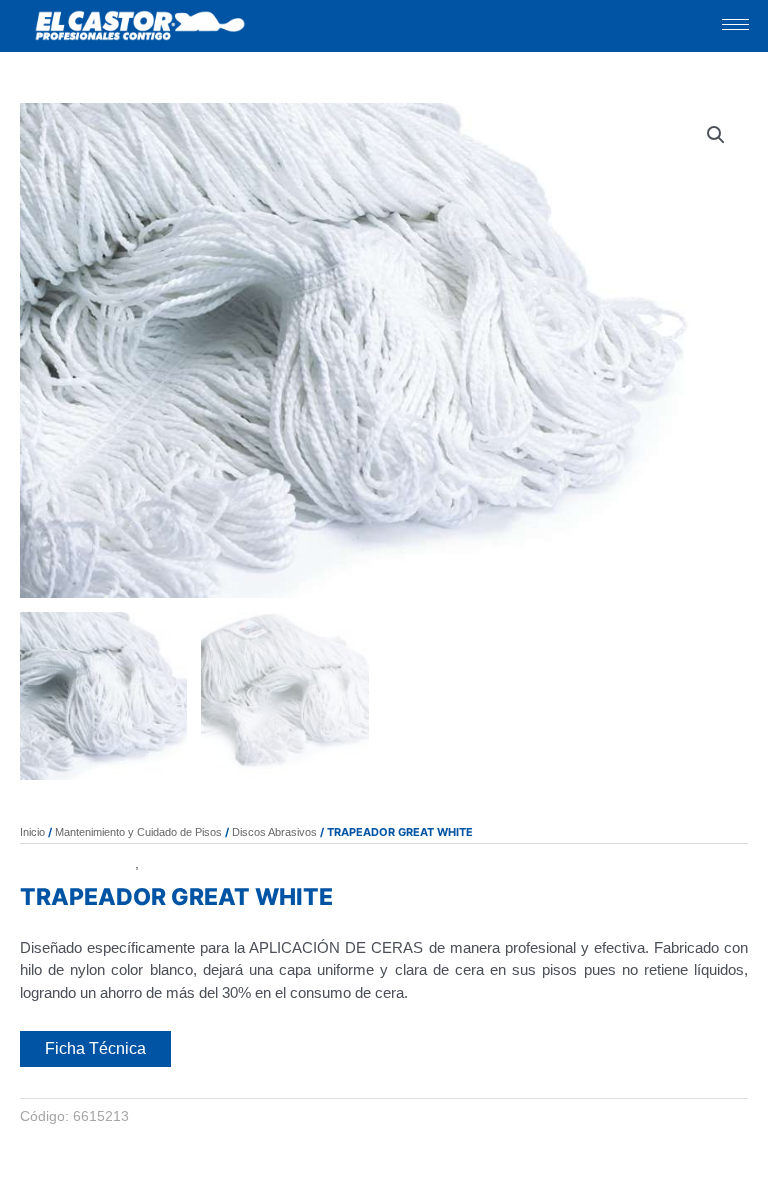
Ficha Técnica (95, 1048)
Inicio (32, 832)
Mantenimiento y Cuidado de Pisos (138, 832)
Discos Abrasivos (274, 832)
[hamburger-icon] (735, 24)
